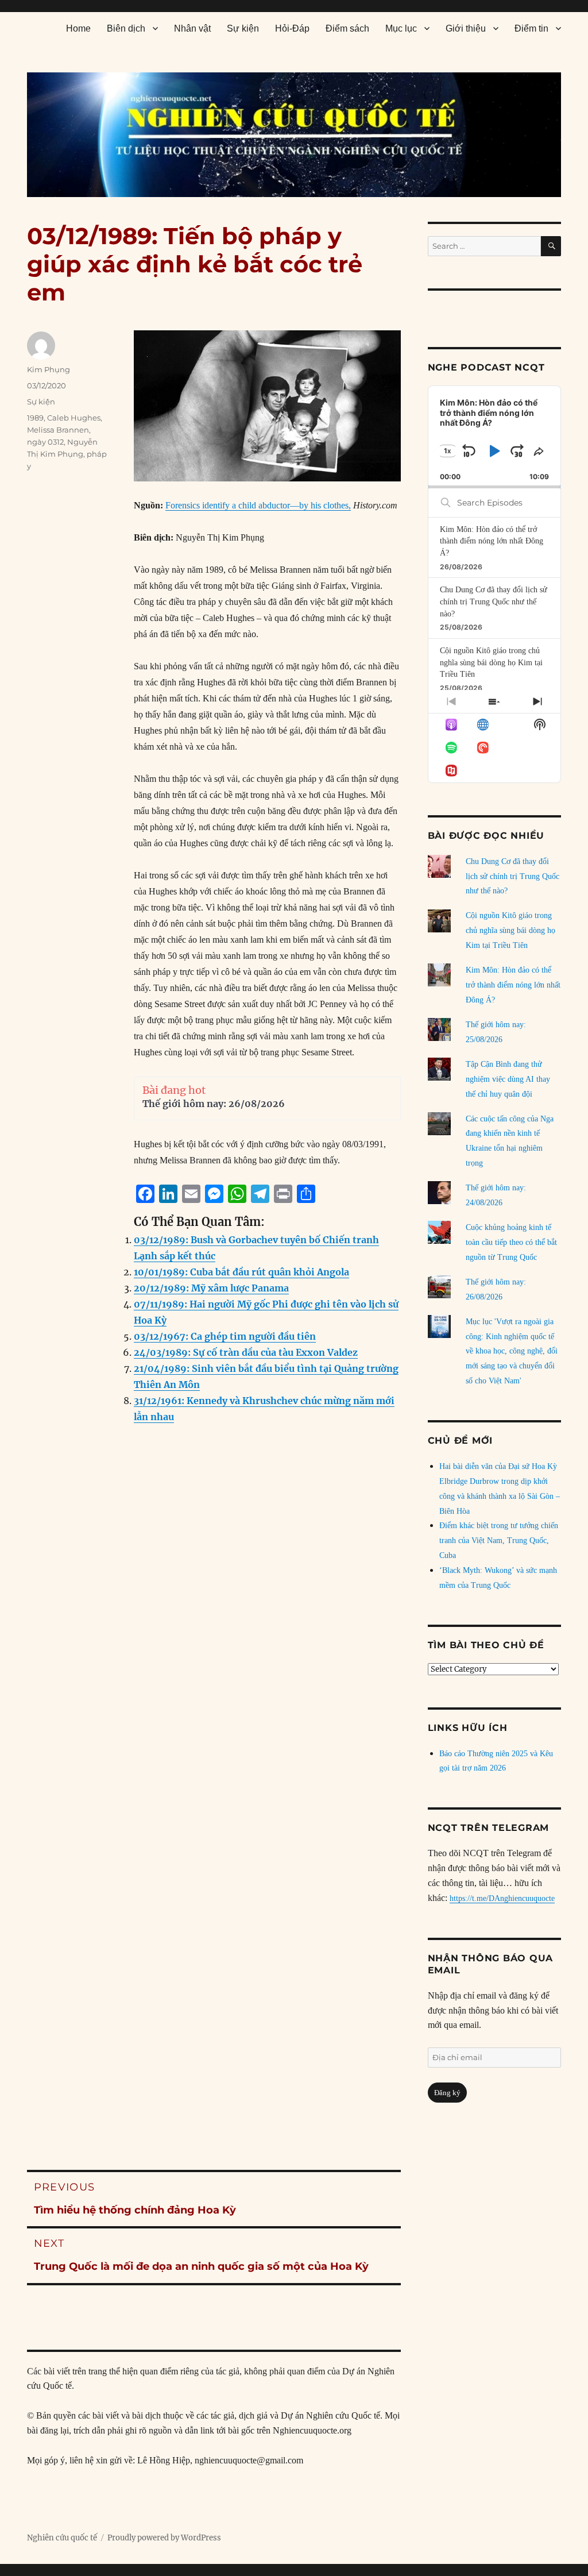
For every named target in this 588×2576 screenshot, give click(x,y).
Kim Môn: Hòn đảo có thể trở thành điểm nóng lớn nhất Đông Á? (492, 541)
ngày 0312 (45, 442)
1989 (35, 418)
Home (78, 28)
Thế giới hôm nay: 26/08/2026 (214, 1104)
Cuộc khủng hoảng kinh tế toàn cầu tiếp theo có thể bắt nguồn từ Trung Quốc (511, 1242)
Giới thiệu (466, 28)
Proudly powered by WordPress (164, 2538)
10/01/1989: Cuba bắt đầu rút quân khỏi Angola (241, 1272)
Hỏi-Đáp (292, 28)
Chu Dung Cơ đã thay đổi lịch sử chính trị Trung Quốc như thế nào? (494, 601)
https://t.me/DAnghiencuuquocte (502, 1898)
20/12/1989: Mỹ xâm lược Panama (211, 1288)
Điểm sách (347, 28)
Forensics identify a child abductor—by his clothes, (258, 505)
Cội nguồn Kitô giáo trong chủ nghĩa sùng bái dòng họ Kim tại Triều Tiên (491, 662)
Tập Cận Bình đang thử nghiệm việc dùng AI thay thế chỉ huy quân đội (508, 1079)
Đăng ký (447, 2093)
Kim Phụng (49, 369)
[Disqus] (214, 1666)
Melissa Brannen (58, 430)
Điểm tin (531, 28)
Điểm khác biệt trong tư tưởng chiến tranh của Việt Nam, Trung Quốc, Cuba (499, 1540)
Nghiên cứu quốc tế (62, 2538)
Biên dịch (126, 28)
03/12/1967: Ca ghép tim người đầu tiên (225, 1336)
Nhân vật (192, 28)
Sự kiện (243, 28)
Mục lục (401, 28)
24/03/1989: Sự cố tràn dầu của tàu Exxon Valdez (246, 1352)
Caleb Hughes (74, 418)
